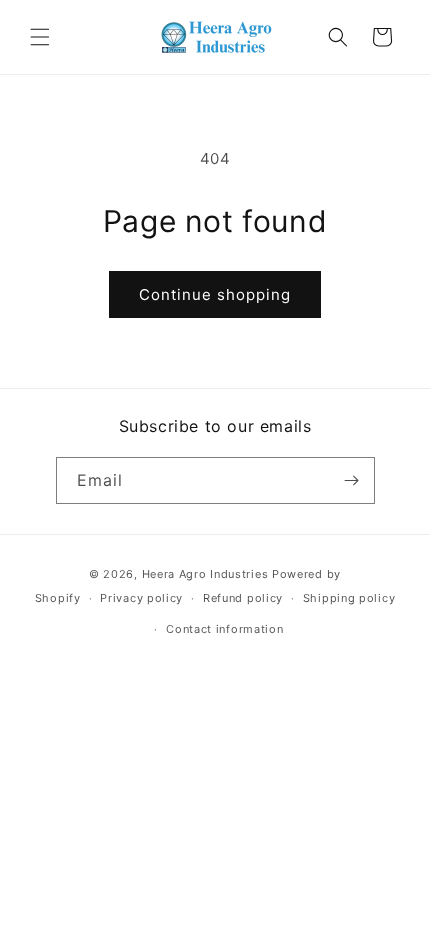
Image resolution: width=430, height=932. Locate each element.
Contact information (224, 629)
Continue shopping (215, 294)
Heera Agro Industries (205, 574)
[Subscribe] (352, 480)
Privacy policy (141, 598)
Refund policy (243, 598)
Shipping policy (349, 598)
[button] (40, 37)
